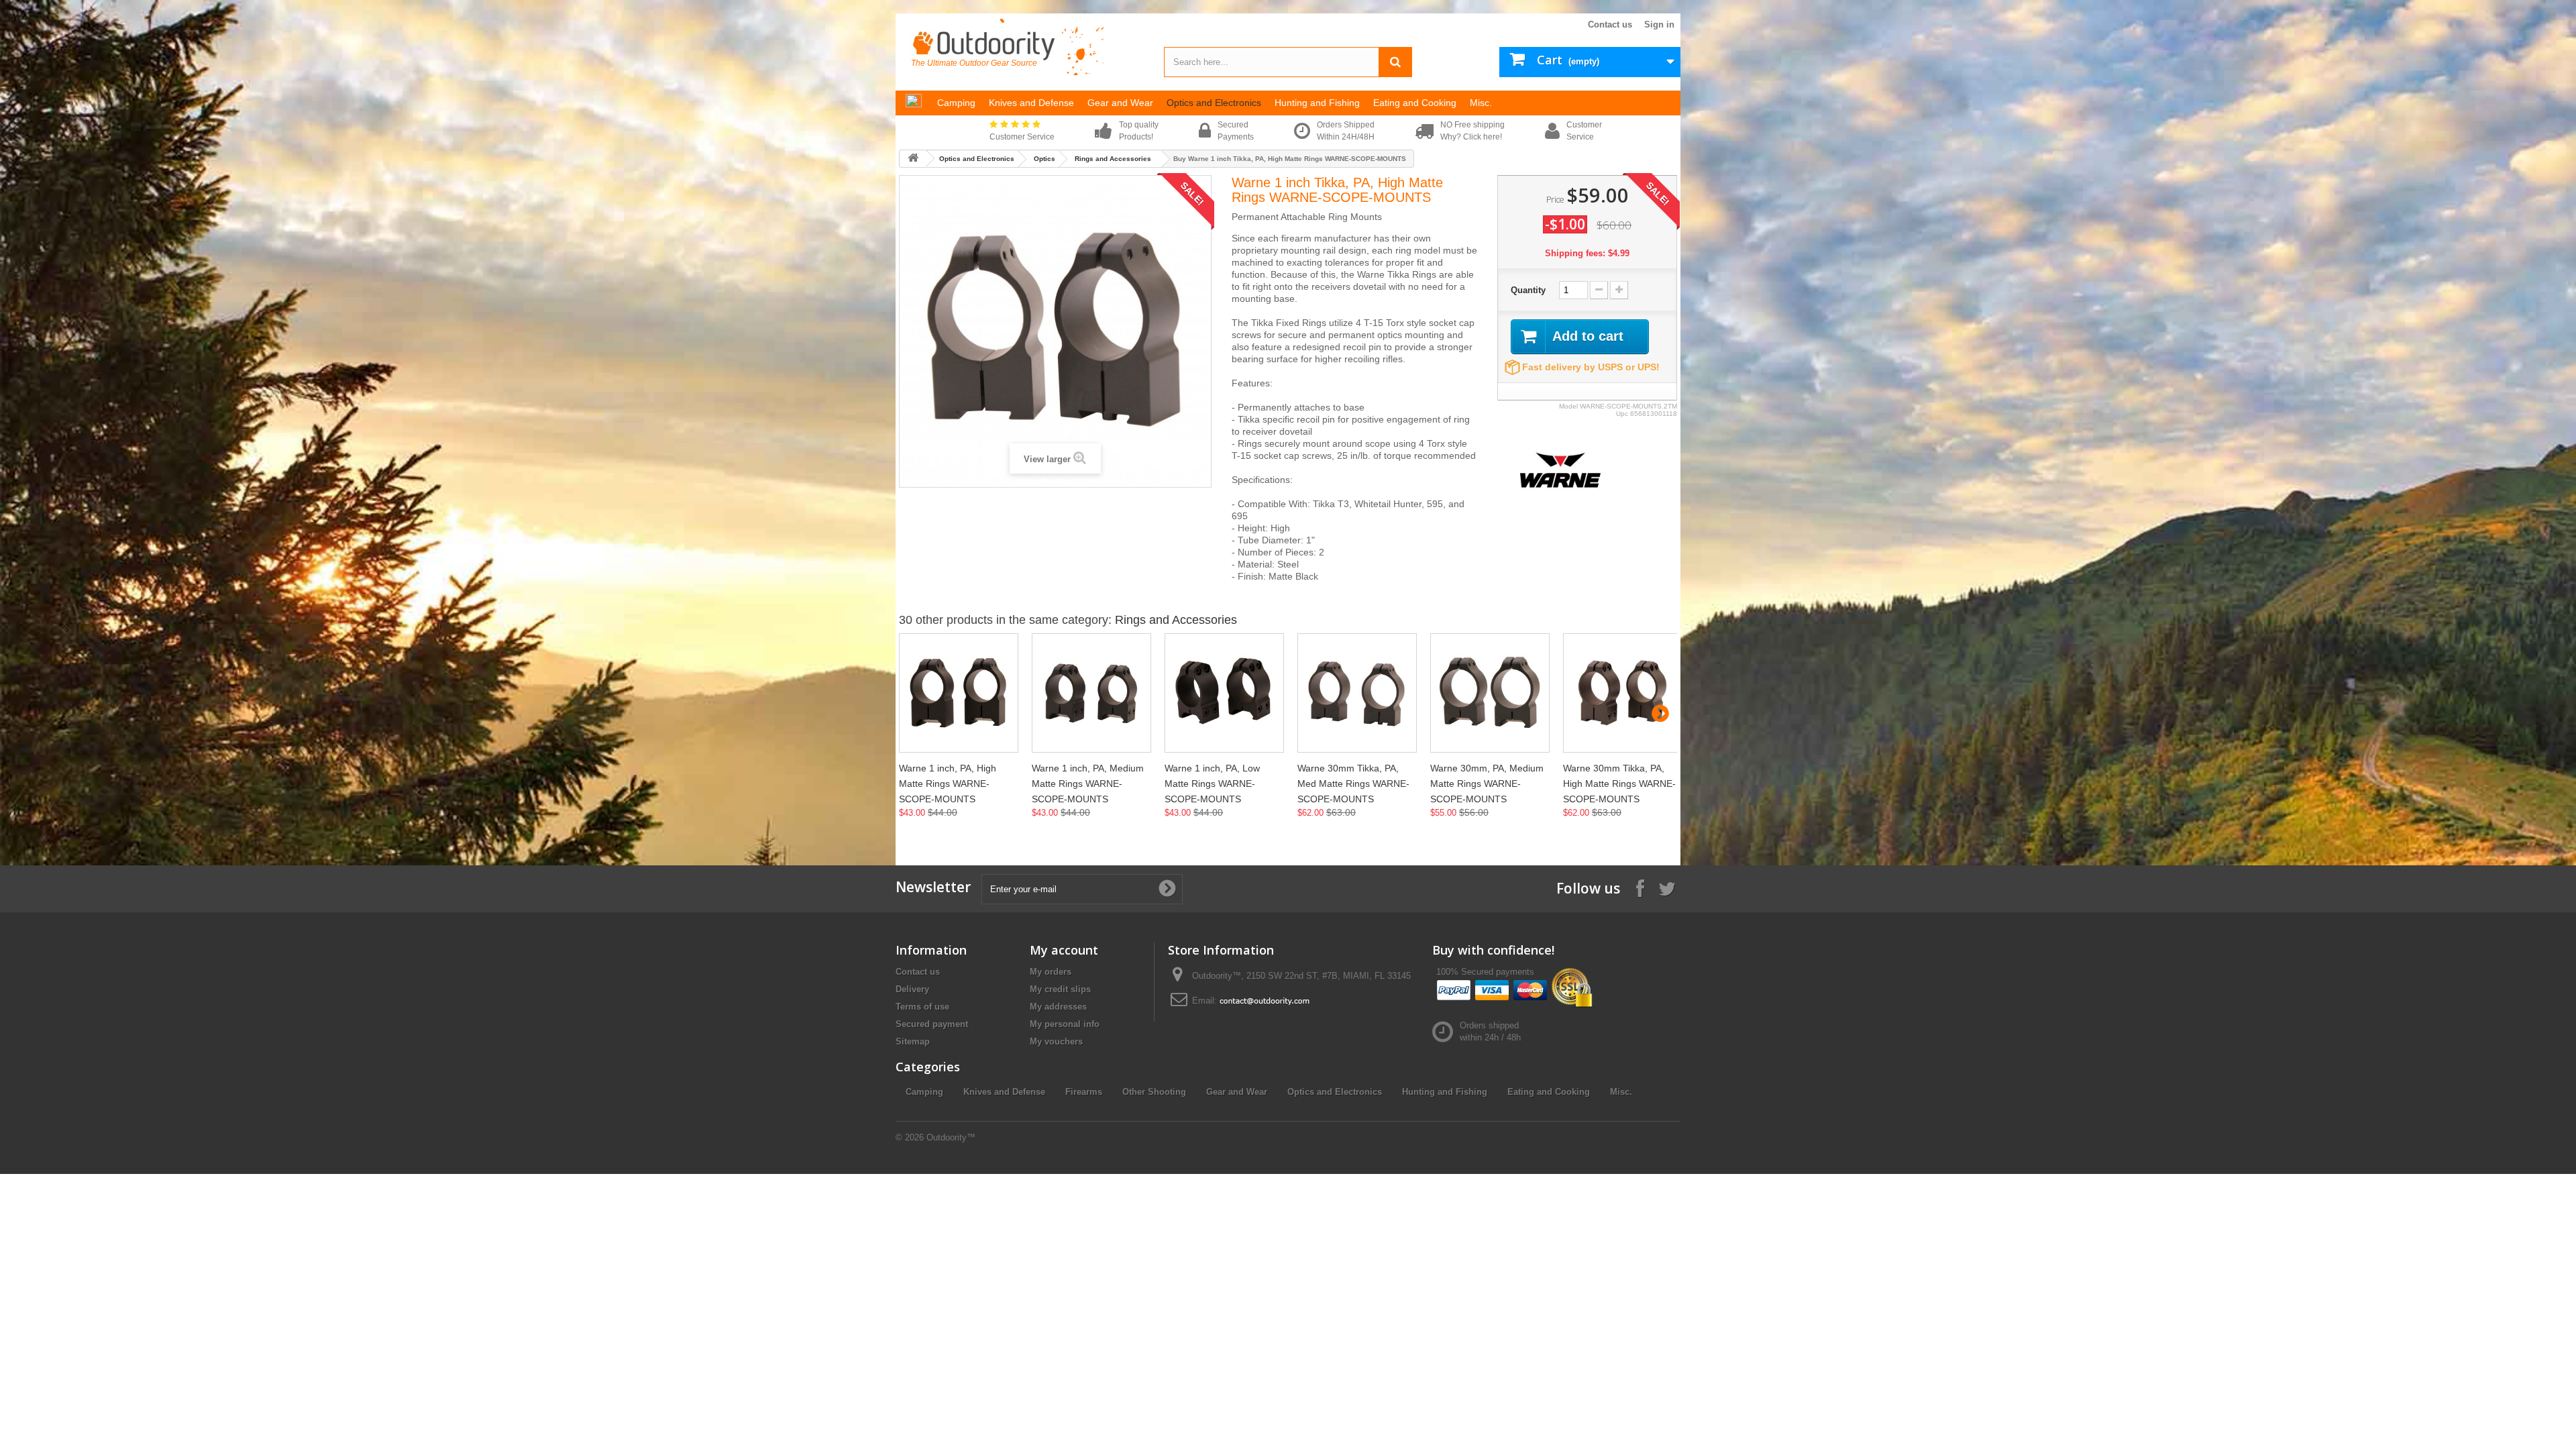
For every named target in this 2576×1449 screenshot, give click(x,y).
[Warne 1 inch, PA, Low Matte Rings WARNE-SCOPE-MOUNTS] (1224, 693)
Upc (1622, 414)
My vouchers (1056, 1041)
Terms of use (922, 1007)
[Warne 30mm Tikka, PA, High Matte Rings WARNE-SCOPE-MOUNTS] (1623, 693)
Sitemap (913, 1041)
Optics (1044, 159)
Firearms (1084, 1092)
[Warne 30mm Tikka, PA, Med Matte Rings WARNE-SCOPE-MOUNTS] (1357, 693)
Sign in (1659, 24)
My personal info (1065, 1024)
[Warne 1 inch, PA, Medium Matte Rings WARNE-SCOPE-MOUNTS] (1091, 693)
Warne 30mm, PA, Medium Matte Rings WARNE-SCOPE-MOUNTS (1487, 784)
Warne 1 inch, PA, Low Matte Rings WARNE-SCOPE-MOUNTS (1212, 784)
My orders (1051, 972)
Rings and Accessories (1113, 159)
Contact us (1610, 24)
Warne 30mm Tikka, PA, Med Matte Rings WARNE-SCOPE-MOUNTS (1353, 784)
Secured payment (932, 1024)
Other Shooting (1154, 1092)
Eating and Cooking (1549, 1092)
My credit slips (1060, 989)
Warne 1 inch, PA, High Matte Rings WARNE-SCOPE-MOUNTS (948, 784)
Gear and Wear (1237, 1092)
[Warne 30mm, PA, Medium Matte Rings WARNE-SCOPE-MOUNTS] (1490, 693)
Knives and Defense (1004, 1092)
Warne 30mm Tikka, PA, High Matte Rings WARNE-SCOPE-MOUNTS (1619, 784)
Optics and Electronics (977, 159)
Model (1568, 406)
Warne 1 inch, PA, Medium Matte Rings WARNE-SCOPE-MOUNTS (1088, 784)
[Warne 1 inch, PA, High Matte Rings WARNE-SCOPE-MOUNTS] (959, 693)
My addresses (1058, 1007)
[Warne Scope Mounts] (1560, 469)
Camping (924, 1092)
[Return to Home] (913, 159)
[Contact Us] (1265, 1001)
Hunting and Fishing (1445, 1092)
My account (1064, 950)
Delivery (912, 989)
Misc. (1621, 1092)
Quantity (1528, 290)
